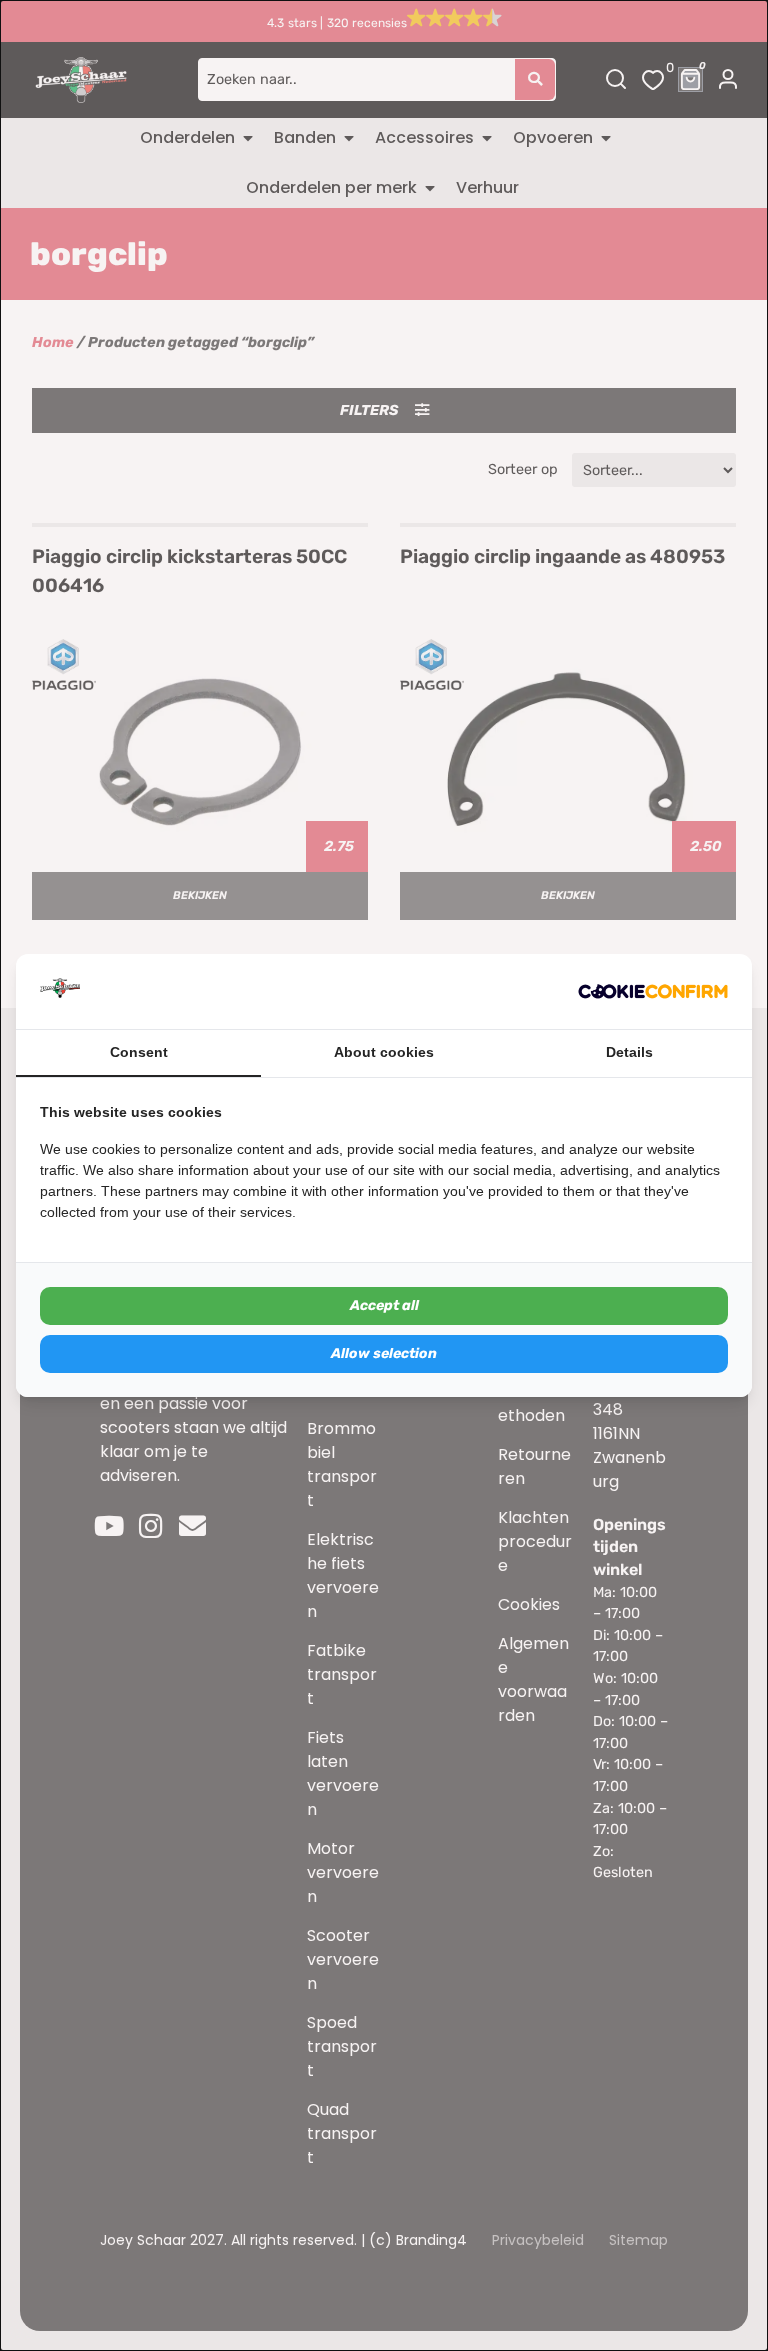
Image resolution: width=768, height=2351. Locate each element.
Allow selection (384, 1353)
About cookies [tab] (384, 1052)
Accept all (384, 1305)
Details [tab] (629, 1052)
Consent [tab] (139, 1052)
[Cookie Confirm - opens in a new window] (653, 992)
